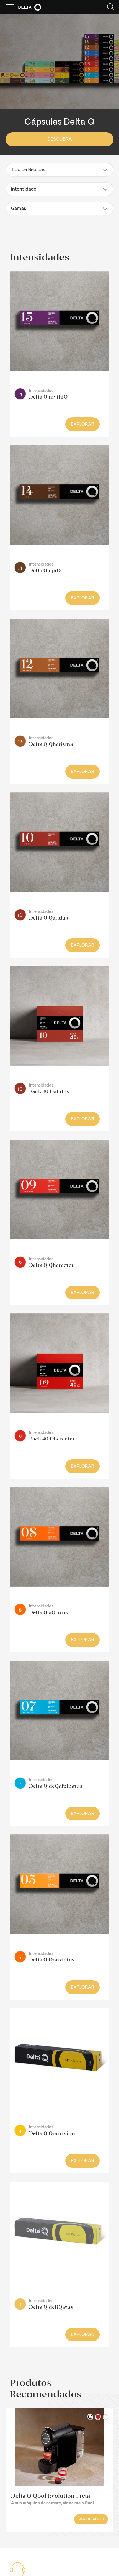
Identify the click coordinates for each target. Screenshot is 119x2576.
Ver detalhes (91, 2520)
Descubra (60, 140)
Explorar (82, 425)
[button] (59, 170)
